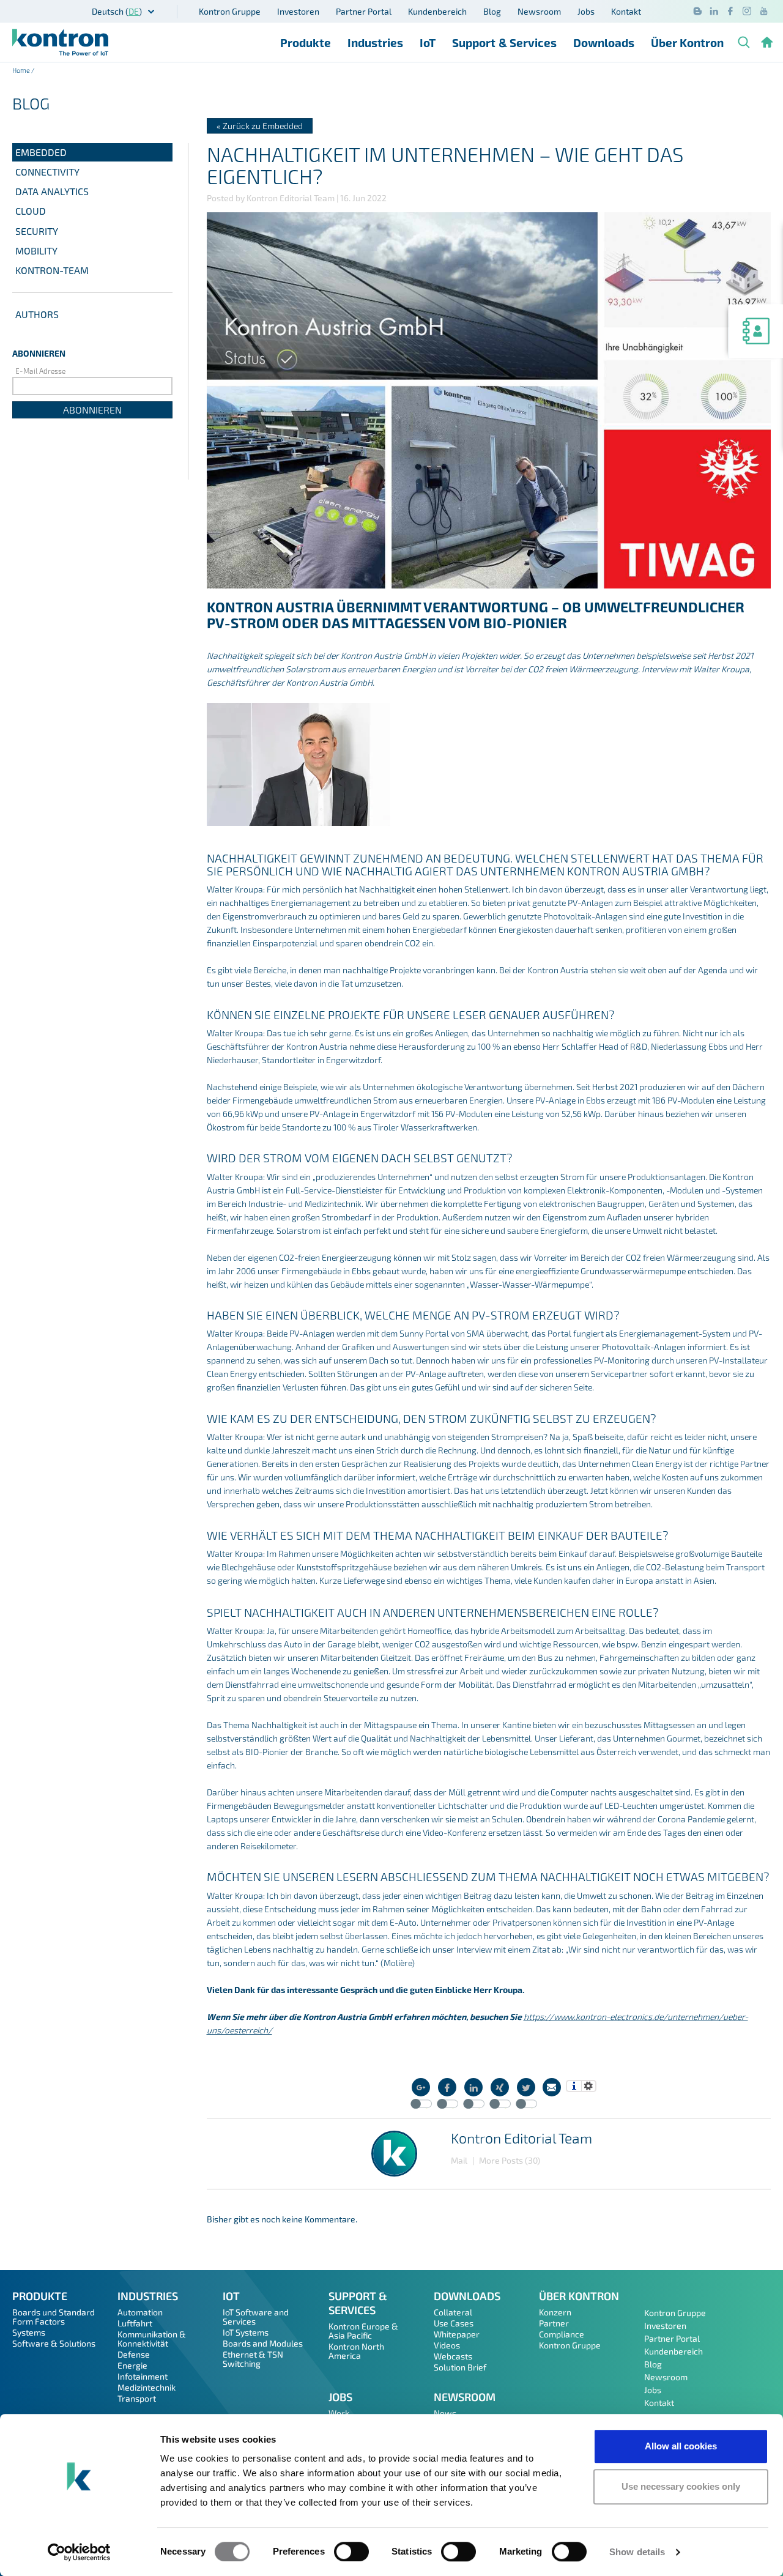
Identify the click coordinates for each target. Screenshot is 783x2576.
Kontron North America (356, 2351)
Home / (24, 70)
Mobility (36, 251)
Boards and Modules (263, 2343)
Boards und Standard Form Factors (54, 2317)
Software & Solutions (54, 2343)
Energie (132, 2365)
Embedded (41, 152)
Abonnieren (92, 410)
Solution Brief (460, 2367)
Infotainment (143, 2376)
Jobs (586, 11)
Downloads (604, 43)
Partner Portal (364, 11)
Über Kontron (687, 43)
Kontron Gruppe (230, 11)
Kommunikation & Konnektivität (152, 2339)
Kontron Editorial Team (521, 2138)
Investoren (298, 11)
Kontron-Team (52, 270)
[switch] (351, 2552)
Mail (459, 2160)
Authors (37, 314)
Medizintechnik (147, 2387)
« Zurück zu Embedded (260, 126)
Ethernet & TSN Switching (253, 2359)
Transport (137, 2398)
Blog (492, 11)
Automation (140, 2312)
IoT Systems (246, 2332)
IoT (428, 43)
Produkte (306, 43)
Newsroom (539, 11)
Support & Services (504, 43)
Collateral (453, 2312)
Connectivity (47, 172)
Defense (134, 2354)
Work (339, 2413)
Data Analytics (52, 191)
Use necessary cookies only (681, 2486)
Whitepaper (457, 2334)
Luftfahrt (135, 2323)
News (445, 2413)
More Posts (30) (510, 2160)
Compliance (562, 2334)
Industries (375, 43)
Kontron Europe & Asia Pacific (363, 2331)
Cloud (31, 211)
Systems (29, 2332)
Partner (554, 2323)
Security (37, 231)
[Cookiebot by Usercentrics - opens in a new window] (79, 2552)
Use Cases (454, 2323)
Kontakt (626, 11)
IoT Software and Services (256, 2317)
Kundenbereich (437, 11)
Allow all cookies (681, 2446)
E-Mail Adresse (40, 371)
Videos (447, 2345)
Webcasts (453, 2356)
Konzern (555, 2312)
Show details (637, 2552)
